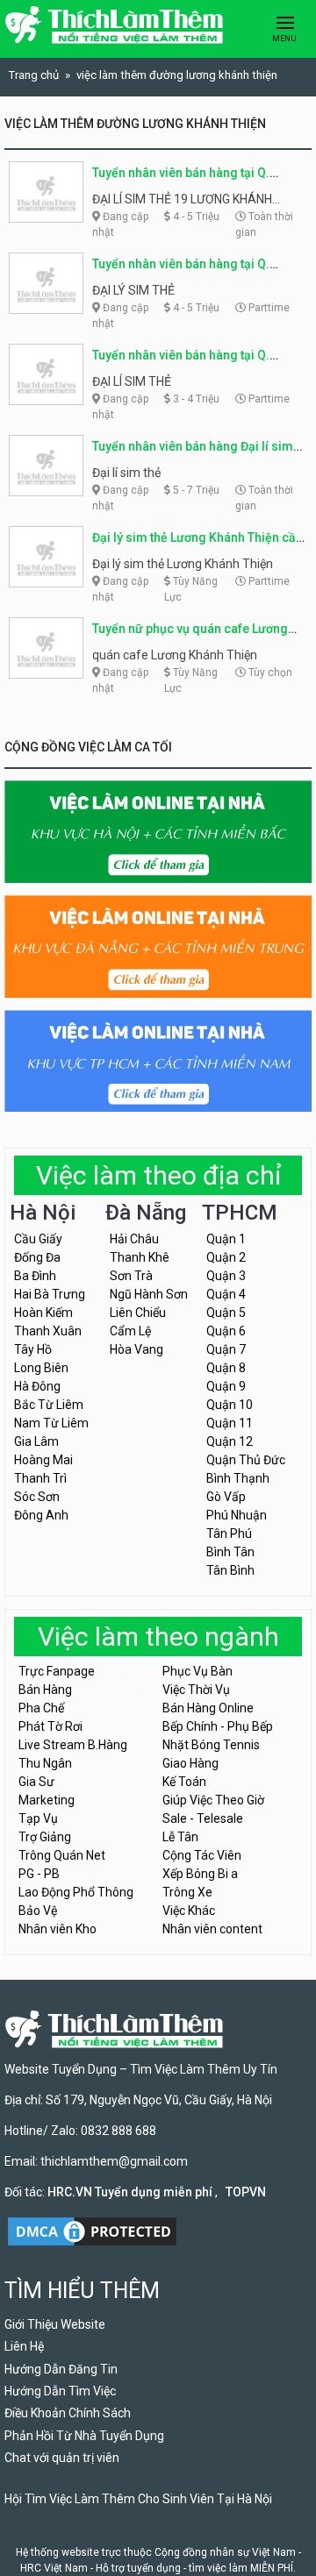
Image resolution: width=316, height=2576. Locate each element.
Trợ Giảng (45, 1837)
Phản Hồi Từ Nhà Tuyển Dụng (84, 2436)
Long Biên (41, 1368)
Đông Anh (41, 1515)
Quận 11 (230, 1423)
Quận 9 (226, 1386)
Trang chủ (34, 75)
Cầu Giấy (38, 1239)
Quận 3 (226, 1276)
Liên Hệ (24, 2346)
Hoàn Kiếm (43, 1313)
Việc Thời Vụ (196, 1690)
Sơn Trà (131, 1276)
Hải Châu (134, 1239)
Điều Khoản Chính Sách (68, 2413)
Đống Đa (37, 1257)
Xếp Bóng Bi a (200, 1874)
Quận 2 (226, 1257)
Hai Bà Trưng (50, 1294)
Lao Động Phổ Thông (76, 1892)
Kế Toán (184, 1782)
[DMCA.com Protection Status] (92, 2230)
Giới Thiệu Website (55, 2324)
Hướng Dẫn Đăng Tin (61, 2369)
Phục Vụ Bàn (197, 1671)
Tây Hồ (33, 1349)
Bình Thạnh (238, 1478)
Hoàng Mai (43, 1460)
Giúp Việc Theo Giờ (213, 1800)
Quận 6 (226, 1331)
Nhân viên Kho (57, 1929)
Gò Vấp (226, 1497)
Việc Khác (189, 1911)
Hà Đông (37, 1386)
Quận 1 (226, 1239)
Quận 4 (226, 1294)
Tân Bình (230, 1570)
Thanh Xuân (48, 1331)
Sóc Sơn (37, 1497)
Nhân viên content (212, 1929)
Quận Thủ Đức (246, 1460)
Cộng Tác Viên (202, 1855)
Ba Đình (35, 1276)
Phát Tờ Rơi (50, 1726)
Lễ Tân (180, 1837)
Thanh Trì (40, 1478)
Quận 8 (226, 1368)
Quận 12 (230, 1441)
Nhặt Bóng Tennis (211, 1745)
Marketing (47, 1800)
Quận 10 (230, 1405)
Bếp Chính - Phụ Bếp (218, 1726)
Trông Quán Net (62, 1855)
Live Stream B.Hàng (73, 1745)
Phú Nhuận (237, 1515)
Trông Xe (187, 1892)
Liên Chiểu (138, 1313)
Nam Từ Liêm (51, 1423)
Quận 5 (226, 1313)
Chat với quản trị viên (62, 2458)
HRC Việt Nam (54, 2568)
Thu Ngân (45, 1763)
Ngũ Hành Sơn (149, 1294)
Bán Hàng (45, 1690)
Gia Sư (36, 1782)
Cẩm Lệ (130, 1331)
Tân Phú (229, 1534)
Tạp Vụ (38, 1818)
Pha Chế (41, 1708)
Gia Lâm (36, 1441)
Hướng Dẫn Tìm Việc (60, 2391)
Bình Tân (230, 1552)
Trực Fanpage (57, 1671)
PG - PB (39, 1874)
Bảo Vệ (38, 1911)
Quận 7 (226, 1349)
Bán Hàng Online (208, 1708)
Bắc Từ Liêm (49, 1405)
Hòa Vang (136, 1349)
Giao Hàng (190, 1763)
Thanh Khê (140, 1257)
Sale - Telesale (203, 1818)
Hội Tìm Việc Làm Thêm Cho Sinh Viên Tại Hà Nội (138, 2499)
